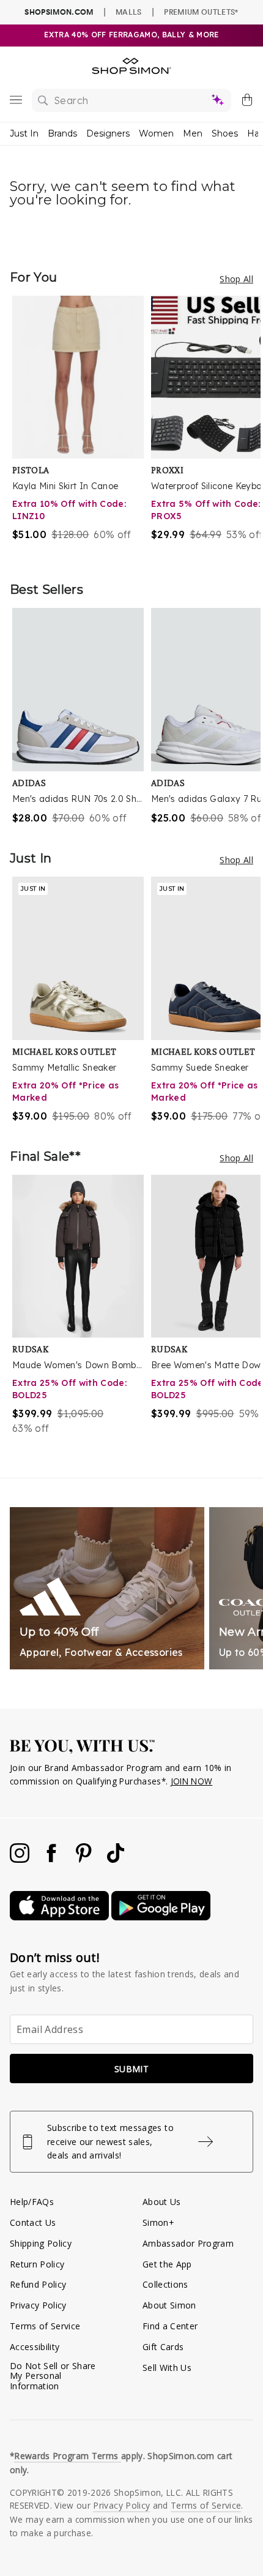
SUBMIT (131, 2069)
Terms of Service (45, 2326)
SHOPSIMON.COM (59, 12)
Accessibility (35, 2347)
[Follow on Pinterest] (85, 1859)
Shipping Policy (41, 2243)
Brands (62, 133)
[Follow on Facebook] (53, 1859)
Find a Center (170, 2326)
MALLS (129, 12)
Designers (108, 133)
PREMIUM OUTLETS (201, 12)
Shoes (225, 133)
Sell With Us (167, 2368)
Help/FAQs (32, 2202)
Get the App (167, 2264)
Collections (165, 2284)
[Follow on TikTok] (116, 1859)
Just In (24, 133)
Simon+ (158, 2222)
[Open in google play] (161, 1917)
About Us (162, 2202)
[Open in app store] (61, 1917)
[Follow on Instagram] (21, 1859)
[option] (82, 426)
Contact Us (33, 2222)
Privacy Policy (38, 2305)
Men (193, 133)
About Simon (169, 2305)
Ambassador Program (188, 2243)
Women (156, 133)
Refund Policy (38, 2284)
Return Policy (37, 2264)
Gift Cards (163, 2347)
